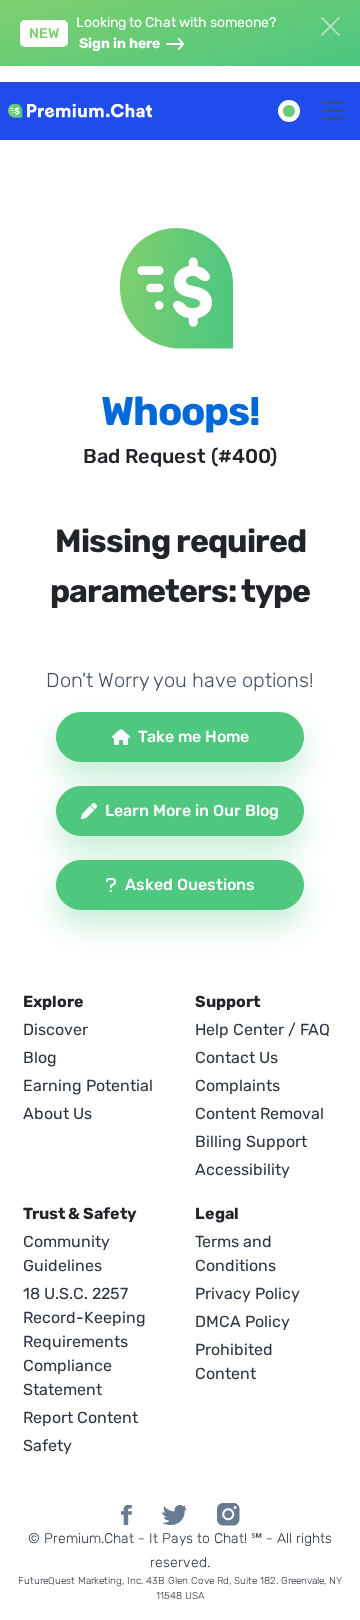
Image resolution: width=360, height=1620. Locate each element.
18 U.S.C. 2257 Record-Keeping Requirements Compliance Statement (84, 1341)
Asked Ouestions (190, 884)
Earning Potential (88, 1085)
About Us (57, 1113)
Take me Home (193, 736)
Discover (55, 1029)
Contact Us (236, 1057)
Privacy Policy (247, 1293)
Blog (40, 1057)
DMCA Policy (242, 1321)
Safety (47, 1445)
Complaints (237, 1085)
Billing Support (251, 1141)
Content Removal (259, 1113)
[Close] (330, 24)
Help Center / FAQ (262, 1029)
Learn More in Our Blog (192, 810)
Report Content (80, 1417)
